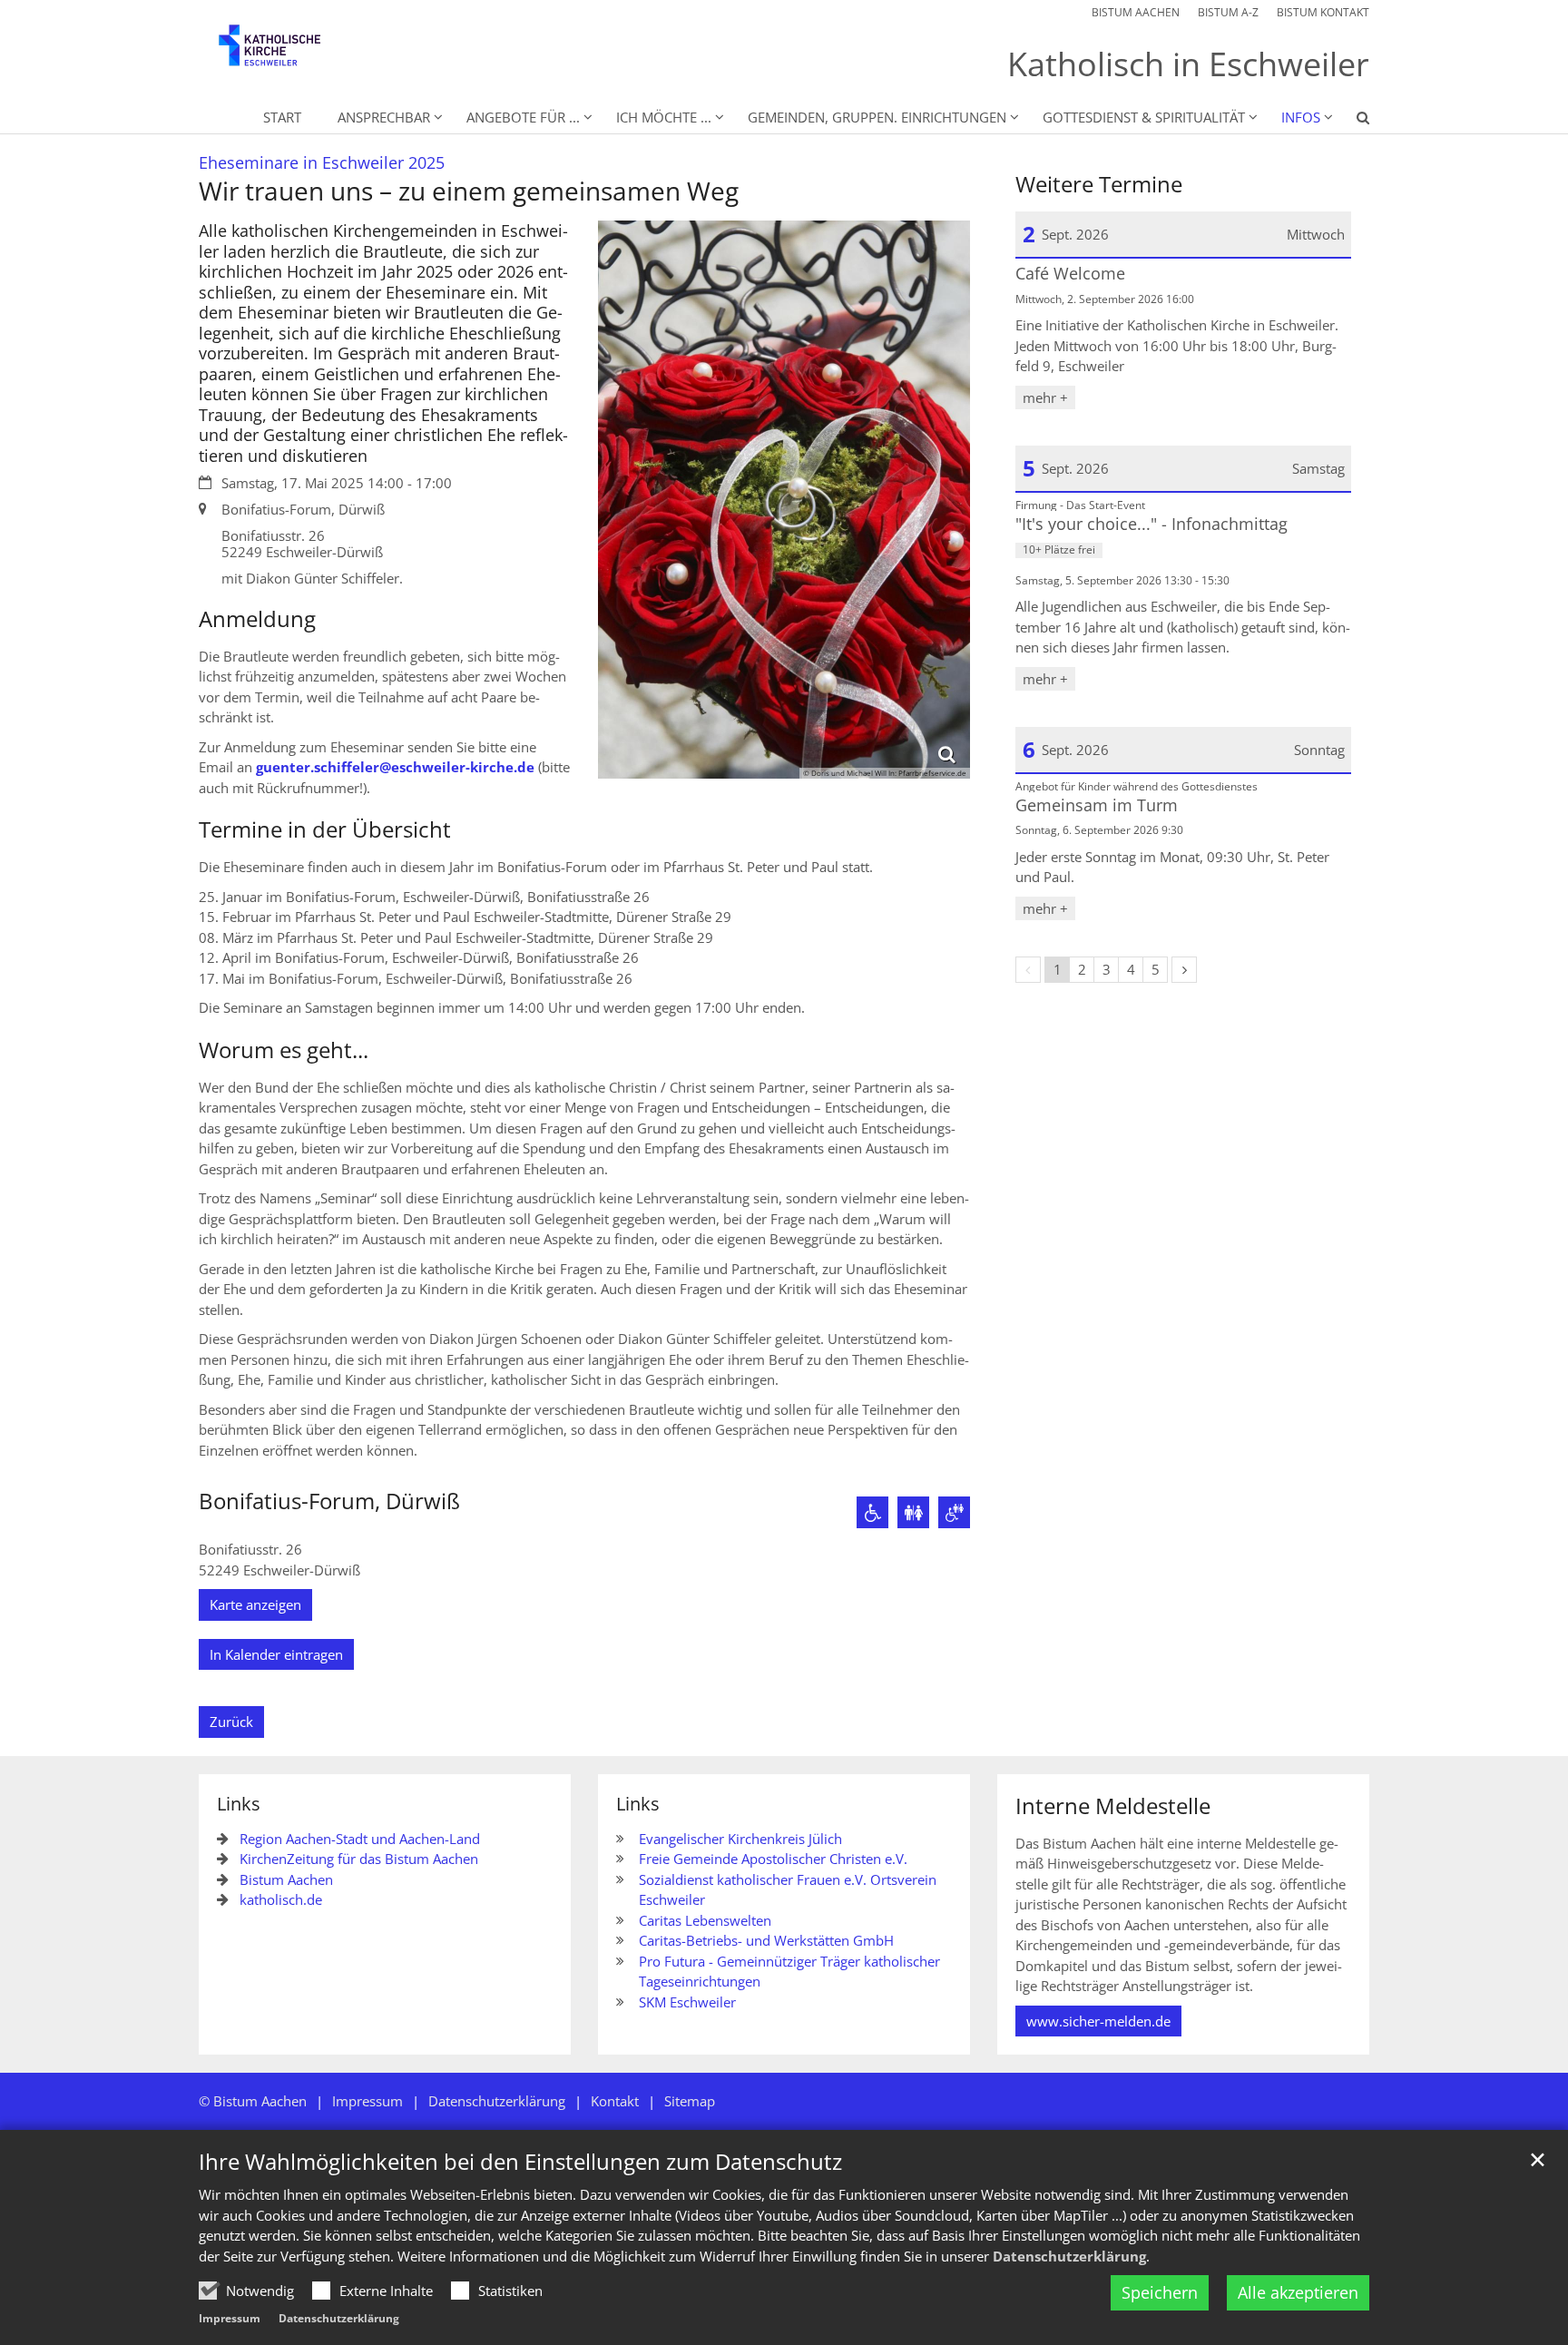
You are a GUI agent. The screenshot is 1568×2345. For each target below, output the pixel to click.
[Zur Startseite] (285, 54)
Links (239, 1804)
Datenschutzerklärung (1069, 2256)
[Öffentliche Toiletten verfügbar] (913, 1512)
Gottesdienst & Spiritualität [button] (1144, 117)
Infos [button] (1301, 117)
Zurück (231, 1722)
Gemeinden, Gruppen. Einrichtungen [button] (877, 117)
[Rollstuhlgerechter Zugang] (872, 1512)
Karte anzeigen (255, 1604)
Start (282, 117)
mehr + (1045, 397)
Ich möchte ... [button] (664, 117)
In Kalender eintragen (276, 1654)
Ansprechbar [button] (384, 117)
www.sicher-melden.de (1098, 2021)
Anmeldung (257, 619)
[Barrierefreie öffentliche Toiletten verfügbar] (954, 1512)
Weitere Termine (1099, 184)
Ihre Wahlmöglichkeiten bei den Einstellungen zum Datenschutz (520, 2162)
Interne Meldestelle (1113, 1806)
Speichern (1160, 2292)
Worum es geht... (284, 1050)
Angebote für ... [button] (523, 117)
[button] (1351, 121)
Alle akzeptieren (1298, 2292)
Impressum (230, 2318)
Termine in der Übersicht (325, 829)
